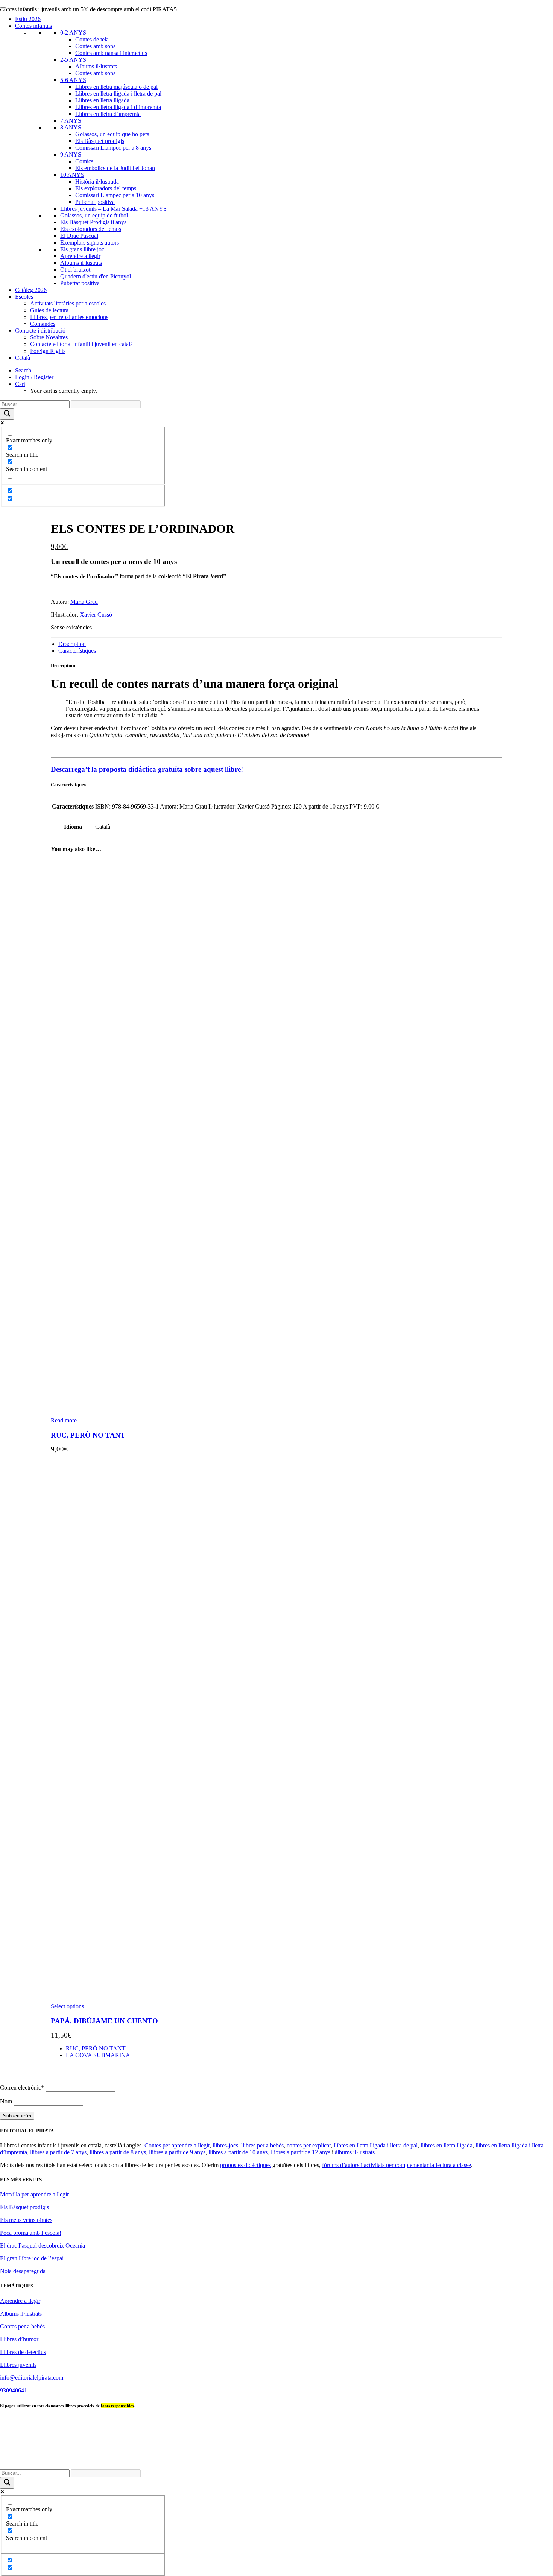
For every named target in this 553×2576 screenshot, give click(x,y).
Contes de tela (92, 39)
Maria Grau (84, 602)
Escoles (24, 297)
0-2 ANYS (73, 33)
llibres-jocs (225, 2145)
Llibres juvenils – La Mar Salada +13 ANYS (113, 209)
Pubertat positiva (95, 202)
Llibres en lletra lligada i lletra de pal (118, 93)
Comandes (43, 324)
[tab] (72, 644)
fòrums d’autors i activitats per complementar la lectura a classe (397, 2165)
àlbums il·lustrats (355, 2152)
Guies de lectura (49, 310)
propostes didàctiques (245, 2165)
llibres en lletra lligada (447, 2145)
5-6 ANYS (73, 80)
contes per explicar (309, 2145)
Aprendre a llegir (80, 256)
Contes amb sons (95, 46)
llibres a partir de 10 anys (238, 2152)
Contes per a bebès (22, 2326)
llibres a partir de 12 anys (301, 2152)
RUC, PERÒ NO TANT (88, 1435)
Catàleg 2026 (31, 290)
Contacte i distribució (40, 331)
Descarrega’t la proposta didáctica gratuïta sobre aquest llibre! (147, 769)
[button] (23, 370)
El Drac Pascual (79, 236)
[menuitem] (284, 371)
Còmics (84, 161)
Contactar (280, 2460)
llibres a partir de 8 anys (118, 2152)
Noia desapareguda (23, 2271)
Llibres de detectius (23, 2352)
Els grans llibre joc (82, 249)
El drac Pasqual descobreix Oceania (43, 2245)
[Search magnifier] (7, 414)
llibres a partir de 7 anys (58, 2152)
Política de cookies (464, 2460)
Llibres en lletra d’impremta (108, 114)
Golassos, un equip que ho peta (112, 134)
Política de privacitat (354, 2460)
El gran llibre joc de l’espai (32, 2258)
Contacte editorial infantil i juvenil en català (81, 344)
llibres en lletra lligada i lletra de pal (376, 2145)
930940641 (14, 2390)
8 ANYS (71, 127)
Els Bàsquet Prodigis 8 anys (93, 222)
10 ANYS (72, 175)
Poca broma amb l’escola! (31, 2233)
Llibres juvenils (18, 2365)
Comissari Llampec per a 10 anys (115, 195)
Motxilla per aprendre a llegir (34, 2194)
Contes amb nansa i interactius (111, 53)
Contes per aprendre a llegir (177, 2145)
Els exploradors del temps (106, 188)
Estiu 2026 (28, 19)
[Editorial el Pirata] (276, 35)
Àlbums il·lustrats (96, 66)
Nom (6, 2101)
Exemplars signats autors (90, 242)
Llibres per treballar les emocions (69, 317)
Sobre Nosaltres (49, 337)
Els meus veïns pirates (26, 2220)
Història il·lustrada (97, 182)
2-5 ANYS (73, 60)
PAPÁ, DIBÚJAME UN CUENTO (104, 2021)
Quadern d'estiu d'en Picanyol (96, 276)
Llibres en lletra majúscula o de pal (116, 87)
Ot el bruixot (75, 270)
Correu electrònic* (22, 2087)
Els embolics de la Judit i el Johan (115, 168)
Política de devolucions (410, 2460)
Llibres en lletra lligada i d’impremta (118, 107)
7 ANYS (71, 121)
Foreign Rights (48, 351)
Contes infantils (33, 26)
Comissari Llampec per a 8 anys (113, 148)
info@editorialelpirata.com (32, 2378)
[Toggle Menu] (3, 8)
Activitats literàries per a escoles (68, 303)
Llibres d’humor (19, 2339)
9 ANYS (71, 154)
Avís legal (310, 2460)
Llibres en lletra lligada (102, 100)
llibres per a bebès (262, 2145)
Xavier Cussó (96, 615)
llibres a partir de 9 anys (177, 2152)
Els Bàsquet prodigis (100, 141)
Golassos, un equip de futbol (94, 215)
